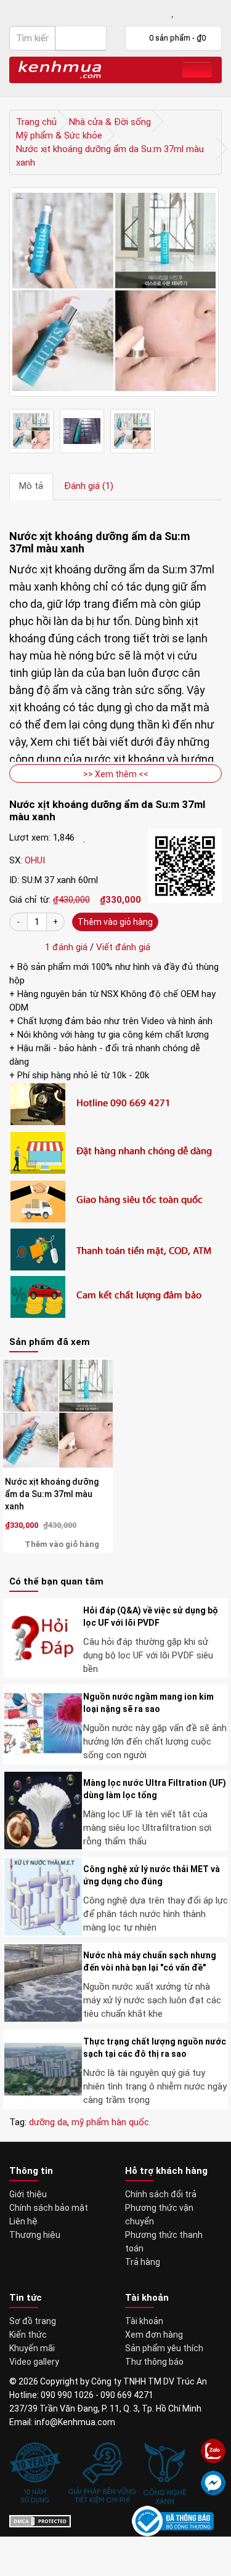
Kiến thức (28, 2335)
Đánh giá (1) (89, 486)
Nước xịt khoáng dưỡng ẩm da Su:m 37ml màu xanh (52, 1494)
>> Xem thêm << (116, 774)
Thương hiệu (35, 2235)
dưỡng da (48, 2122)
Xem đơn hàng (154, 2335)
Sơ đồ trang (33, 2321)
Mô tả (31, 486)
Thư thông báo (154, 2362)
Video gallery (34, 2362)
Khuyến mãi (32, 2348)
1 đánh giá (64, 947)
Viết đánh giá (123, 947)
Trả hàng (143, 2262)
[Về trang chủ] (60, 69)
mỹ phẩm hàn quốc (110, 2122)
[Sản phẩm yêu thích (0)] (173, 13)
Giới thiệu (28, 2194)
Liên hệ (23, 2221)
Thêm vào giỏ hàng (115, 922)
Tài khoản (144, 2321)
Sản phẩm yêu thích (164, 2348)
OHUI (35, 860)
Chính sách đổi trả (161, 2194)
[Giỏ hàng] (192, 13)
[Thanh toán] (214, 13)
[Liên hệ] (133, 13)
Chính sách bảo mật (49, 2208)
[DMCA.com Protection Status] (40, 2521)
